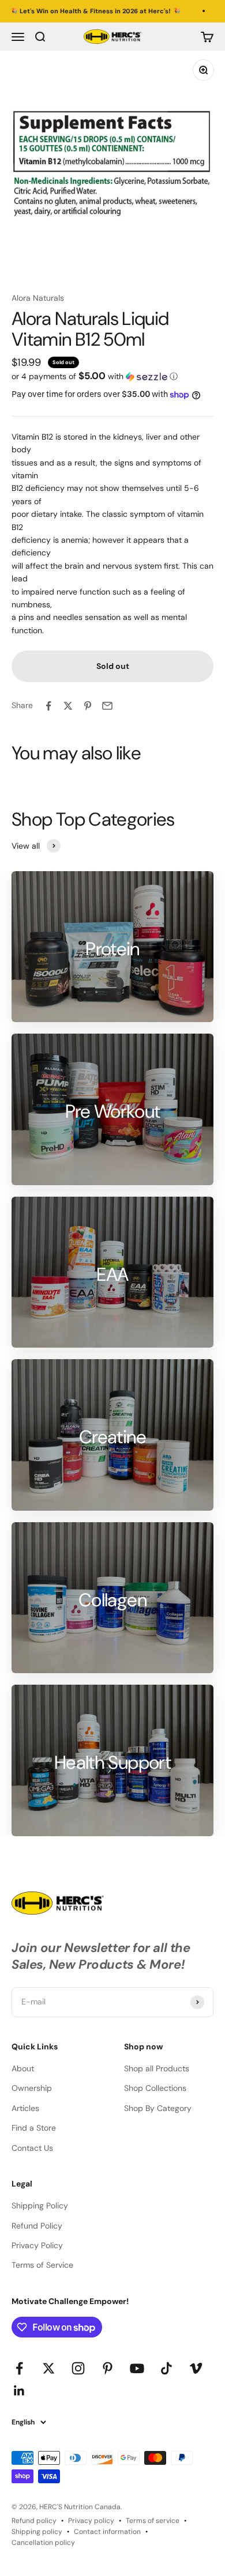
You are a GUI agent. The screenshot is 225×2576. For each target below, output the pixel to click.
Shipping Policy (40, 2206)
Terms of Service (42, 2265)
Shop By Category (158, 2108)
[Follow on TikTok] (166, 2368)
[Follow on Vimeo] (196, 2368)
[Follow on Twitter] (49, 2368)
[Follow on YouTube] (137, 2368)
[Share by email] (107, 706)
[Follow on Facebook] (19, 2368)
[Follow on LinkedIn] (19, 2391)
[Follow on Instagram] (78, 2368)
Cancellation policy (43, 2543)
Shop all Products (157, 2068)
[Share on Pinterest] (88, 706)
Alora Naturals (38, 298)
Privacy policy (91, 2521)
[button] (112, 376)
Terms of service (153, 2521)
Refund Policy (37, 2226)
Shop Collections (155, 2088)
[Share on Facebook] (48, 706)
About (23, 2068)
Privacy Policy (37, 2245)
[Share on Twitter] (68, 706)
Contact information (107, 2532)
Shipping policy (37, 2532)
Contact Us (32, 2148)
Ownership (32, 2088)
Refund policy (34, 2521)
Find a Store (34, 2128)
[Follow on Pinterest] (108, 2368)
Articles (25, 2108)
